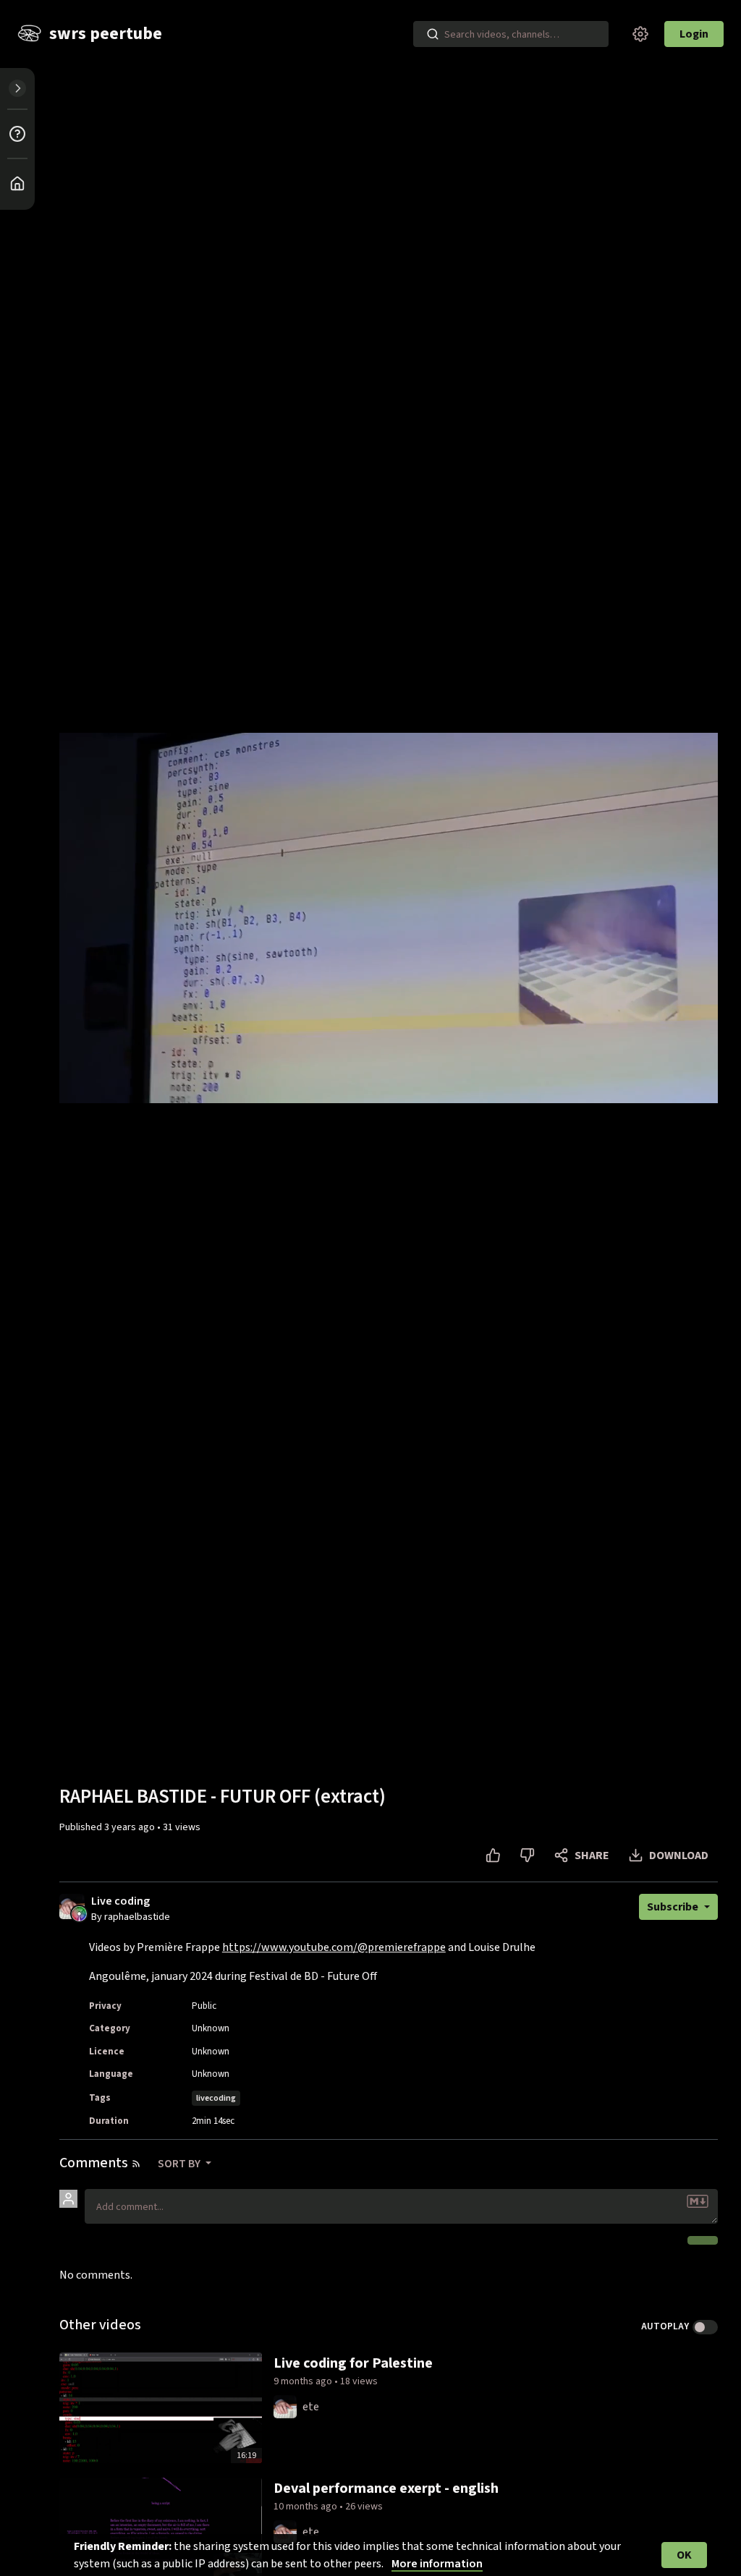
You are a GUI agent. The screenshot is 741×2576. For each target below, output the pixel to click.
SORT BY (180, 2164)
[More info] (17, 134)
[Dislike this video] (527, 1856)
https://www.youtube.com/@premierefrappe (334, 1947)
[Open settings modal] (640, 34)
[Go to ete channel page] (79, 1913)
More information (437, 2564)
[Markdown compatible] (698, 2201)
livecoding (216, 2098)
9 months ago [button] (304, 2381)
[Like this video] (493, 1856)
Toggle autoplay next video (705, 2327)
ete (311, 2407)
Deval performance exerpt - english (386, 2488)
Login (694, 34)
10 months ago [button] (306, 2507)
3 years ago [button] (131, 1827)
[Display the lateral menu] (17, 88)
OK (684, 2555)
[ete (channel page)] (285, 2406)
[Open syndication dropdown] (136, 2164)
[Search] (433, 34)
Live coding (120, 1901)
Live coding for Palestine (353, 2363)
